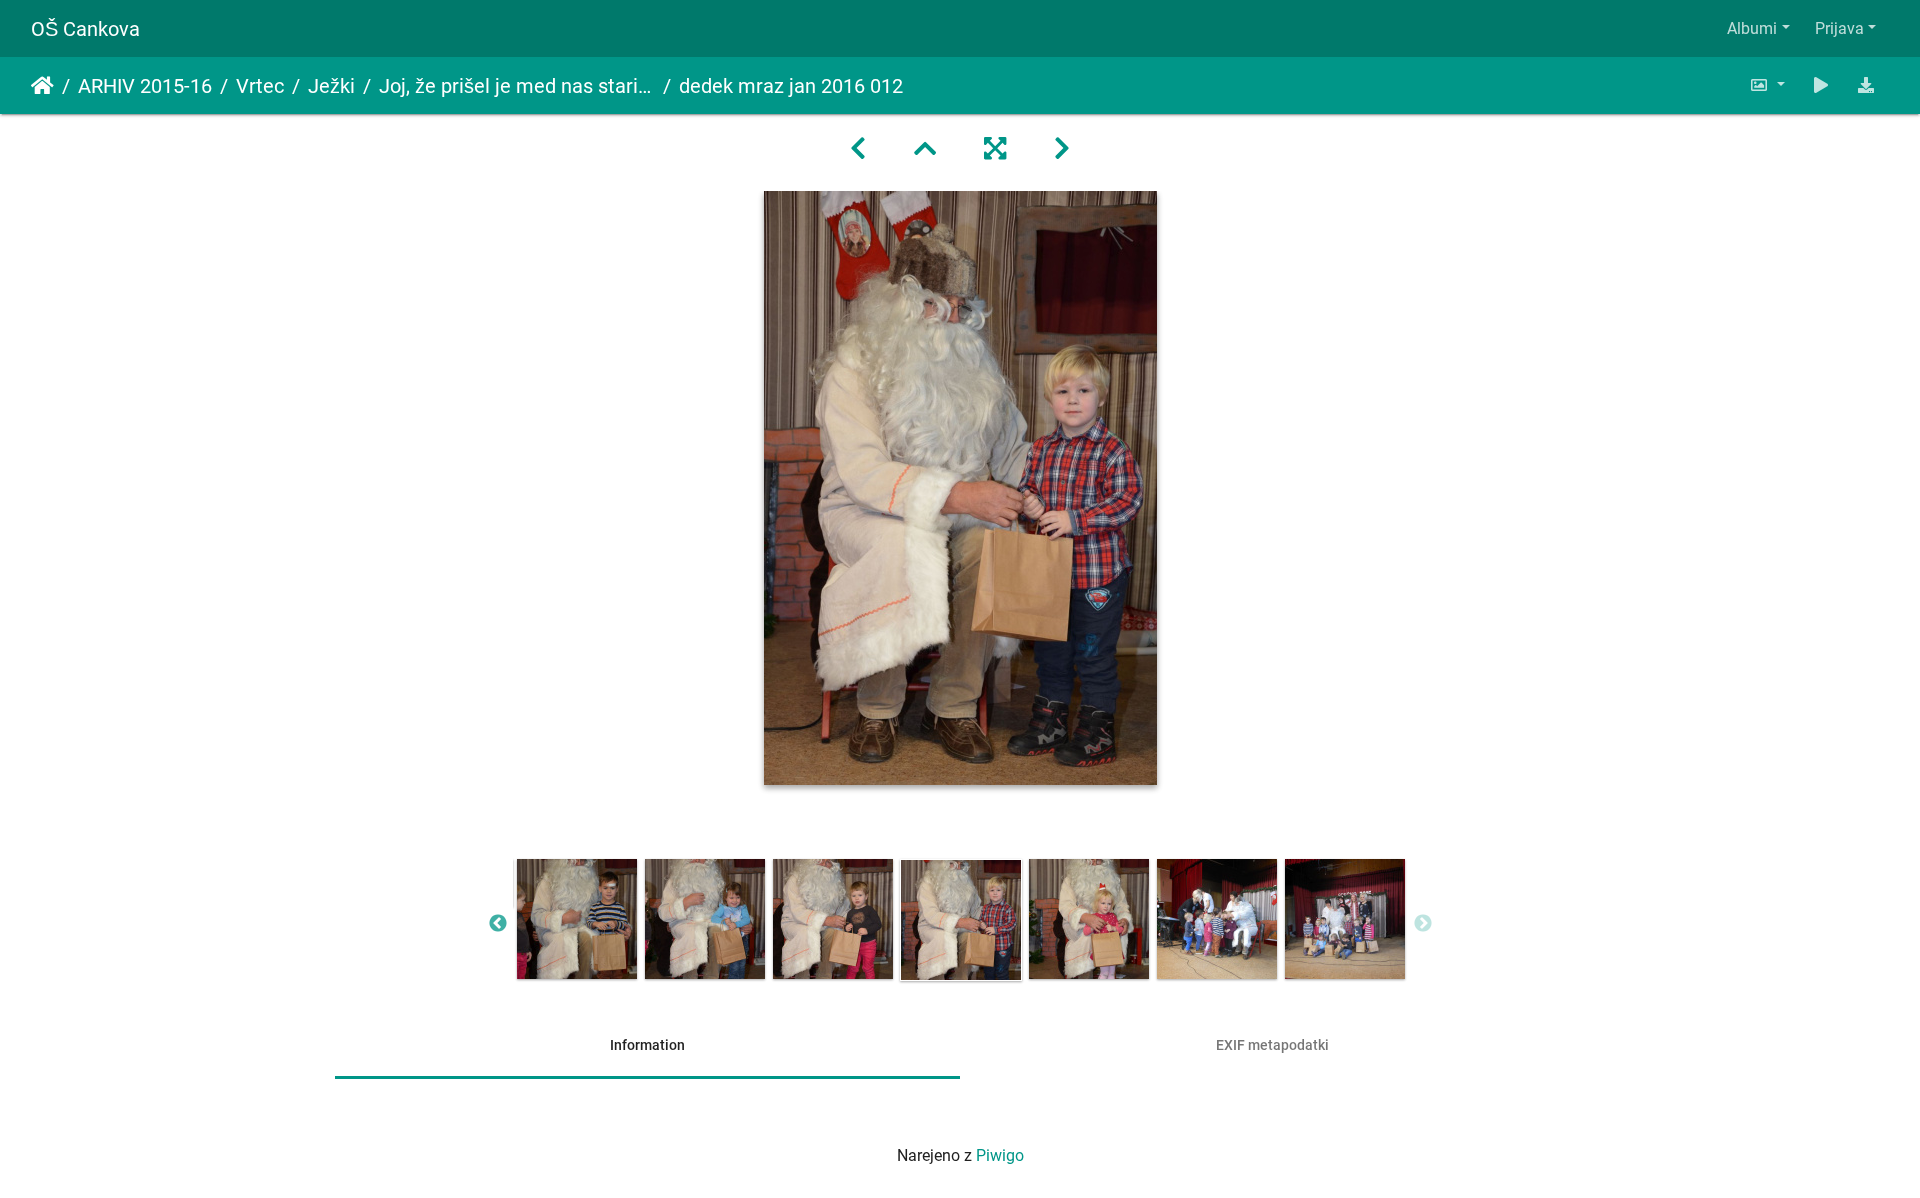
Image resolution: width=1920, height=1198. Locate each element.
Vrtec (260, 86)
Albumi (1752, 28)
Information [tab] (647, 1045)
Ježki (331, 86)
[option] (577, 919)
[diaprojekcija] (1821, 85)
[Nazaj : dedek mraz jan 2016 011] (858, 149)
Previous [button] (498, 924)
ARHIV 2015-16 (145, 86)
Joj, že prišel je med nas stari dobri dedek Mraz (517, 86)
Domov (42, 86)
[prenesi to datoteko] (1866, 85)
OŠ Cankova (85, 29)
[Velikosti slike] (1767, 85)
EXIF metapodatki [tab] (1272, 1045)
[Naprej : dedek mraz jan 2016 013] (1062, 149)
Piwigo (1000, 1155)
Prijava (1839, 28)
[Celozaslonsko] (995, 149)
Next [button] (1423, 924)
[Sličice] (925, 149)
